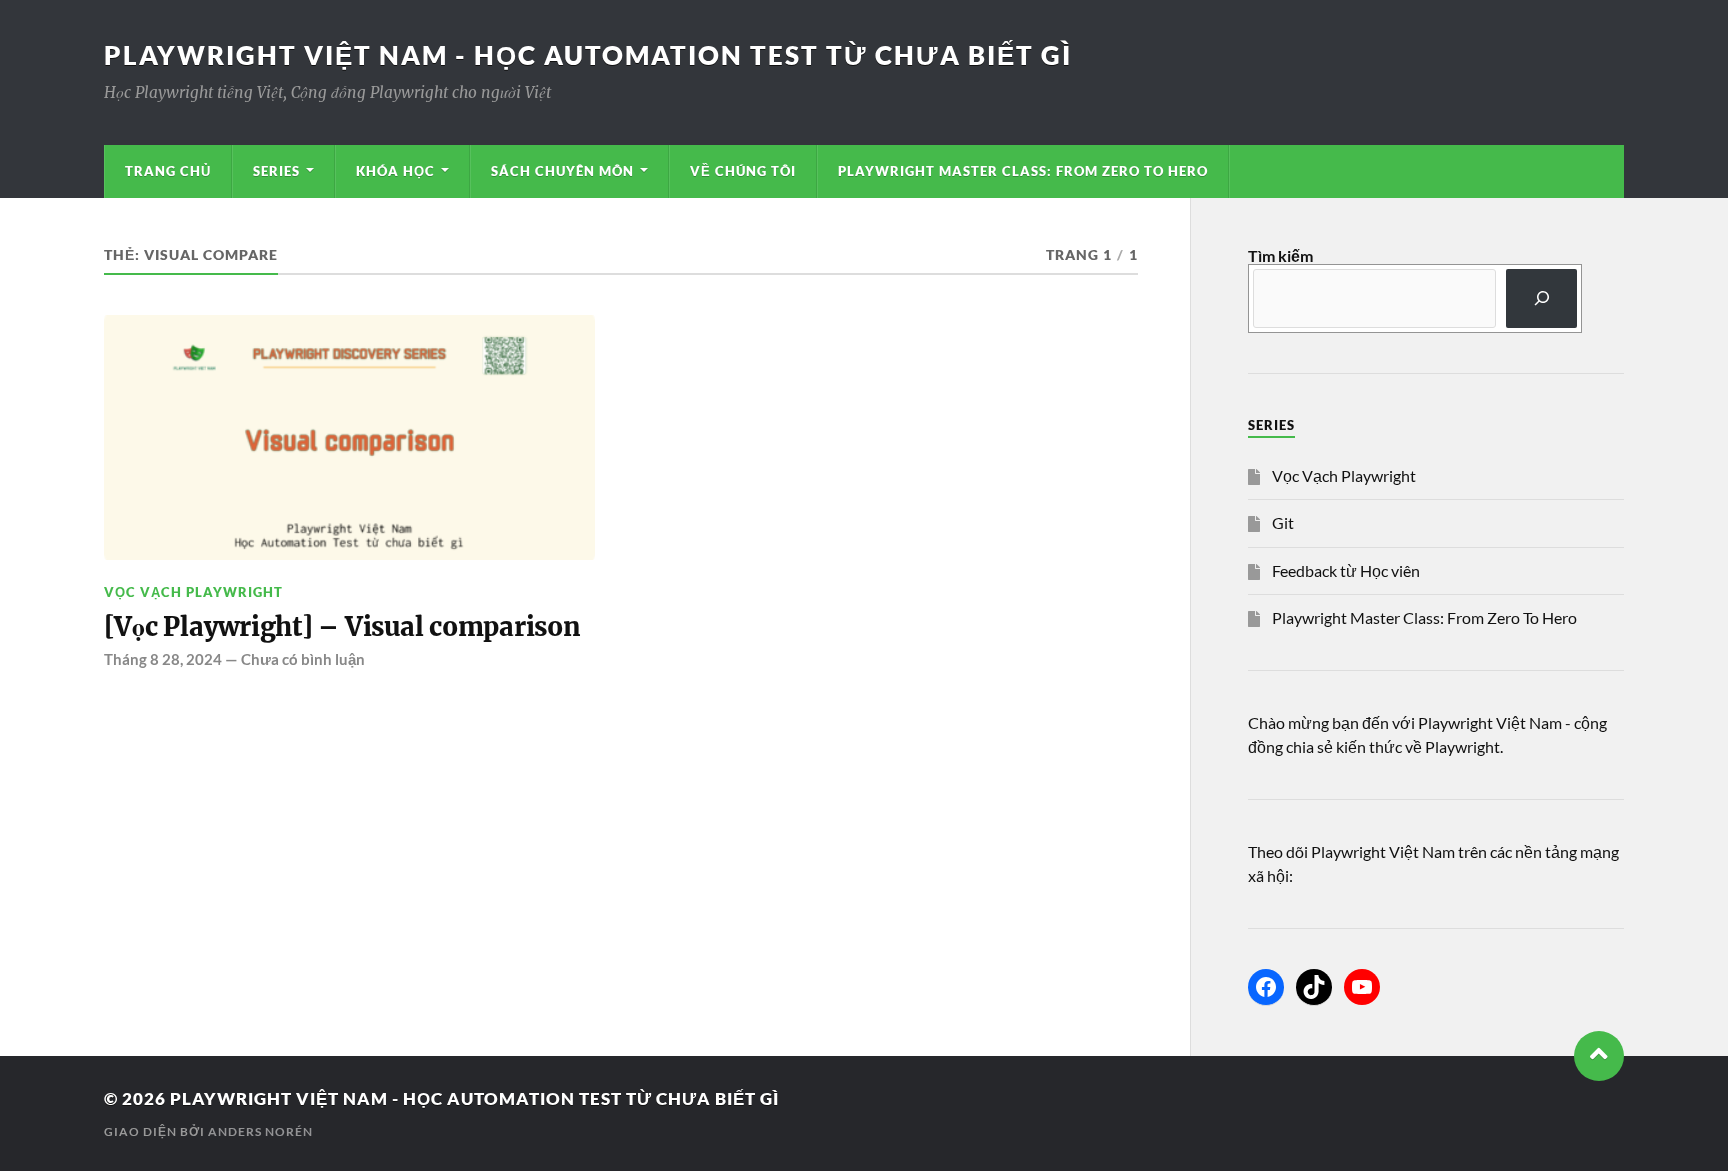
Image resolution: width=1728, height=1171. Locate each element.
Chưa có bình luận (303, 659)
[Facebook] (1266, 987)
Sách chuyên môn (562, 171)
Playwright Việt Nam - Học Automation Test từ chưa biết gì (588, 55)
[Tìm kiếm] (1541, 298)
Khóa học (395, 171)
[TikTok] (1314, 987)
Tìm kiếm (1280, 255)
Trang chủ (168, 171)
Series (276, 171)
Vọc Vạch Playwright (193, 592)
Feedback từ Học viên (1346, 570)
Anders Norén (260, 1131)
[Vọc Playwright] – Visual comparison (342, 627)
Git (1283, 522)
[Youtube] (1362, 987)
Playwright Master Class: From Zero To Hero (1023, 171)
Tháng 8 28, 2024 (163, 659)
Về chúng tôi (743, 171)
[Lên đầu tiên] (1599, 1056)
